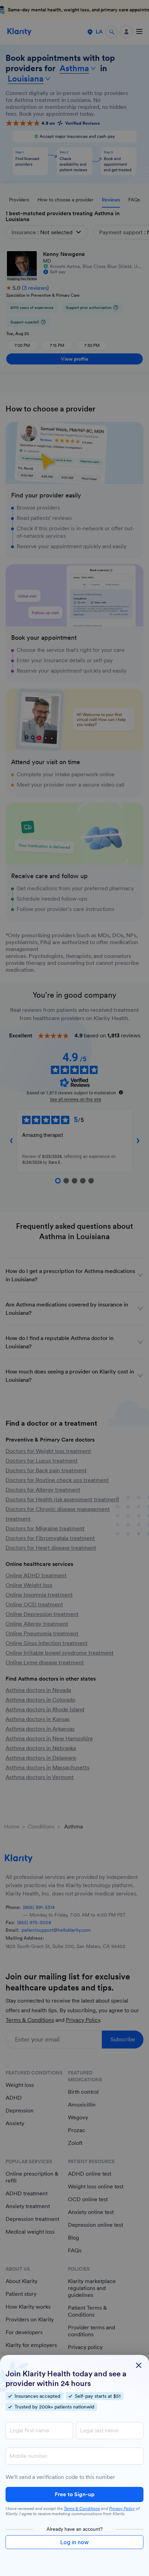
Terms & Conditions (82, 2509)
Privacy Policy (122, 2509)
